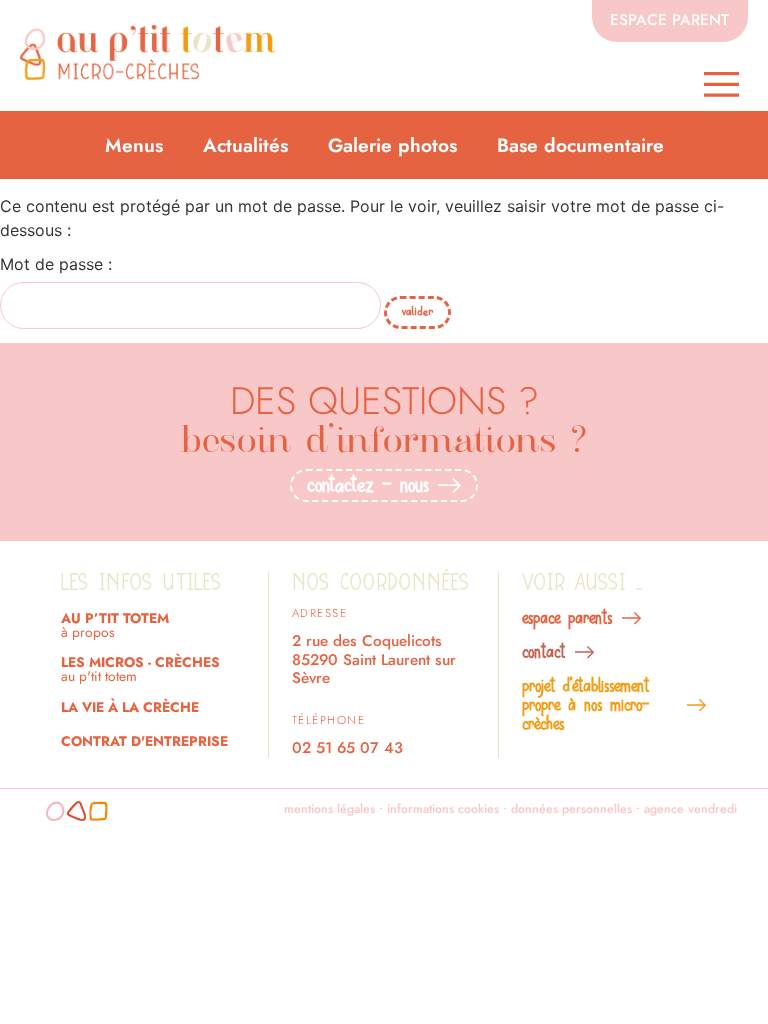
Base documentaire (580, 145)
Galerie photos (392, 145)
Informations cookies (443, 809)
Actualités (245, 145)
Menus (134, 145)
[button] (721, 84)
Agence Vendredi (690, 809)
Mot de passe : (56, 265)
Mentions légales (329, 809)
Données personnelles (571, 809)
